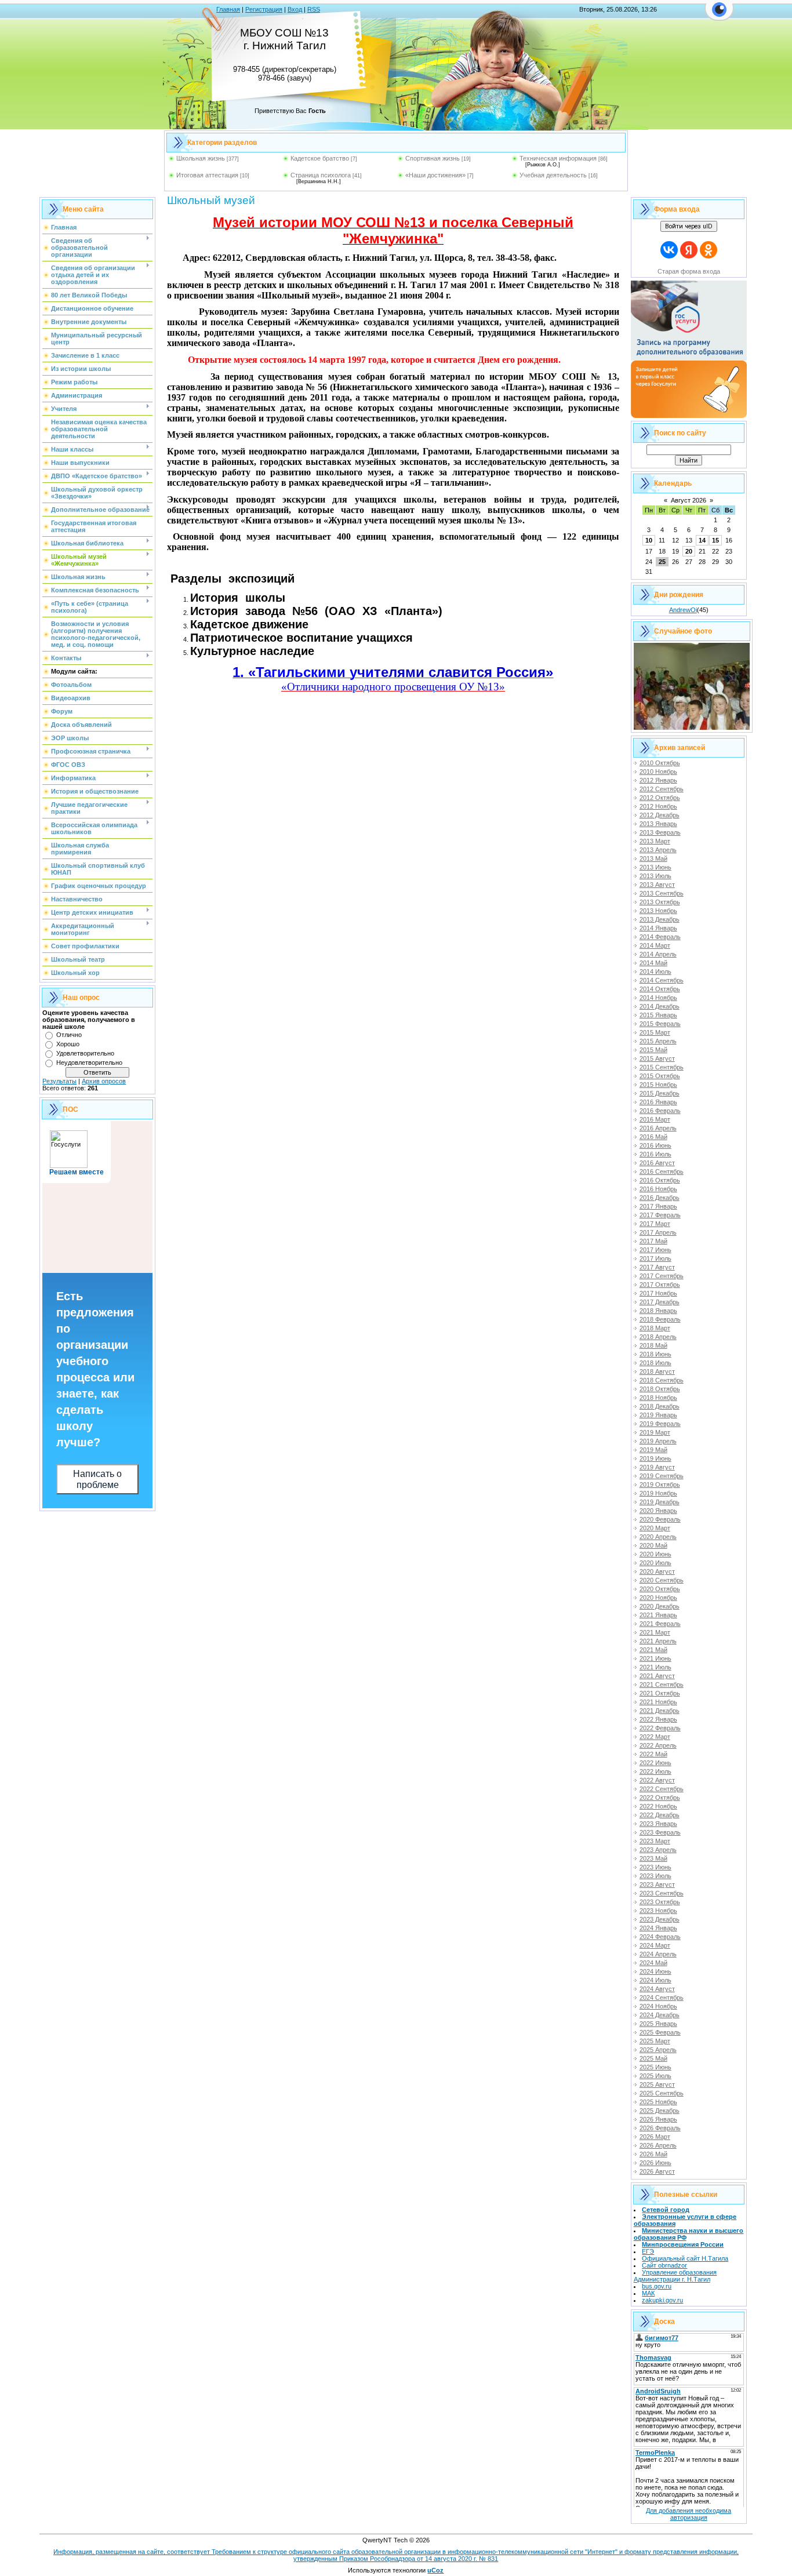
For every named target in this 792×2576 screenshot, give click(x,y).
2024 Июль (655, 1980)
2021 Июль (655, 1667)
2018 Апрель (658, 1337)
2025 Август (657, 2084)
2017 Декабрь (660, 1302)
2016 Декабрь (660, 1198)
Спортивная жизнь (433, 158)
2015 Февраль (660, 1024)
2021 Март (655, 1632)
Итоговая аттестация (207, 175)
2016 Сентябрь (662, 1171)
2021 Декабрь (660, 1711)
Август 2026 (689, 500)
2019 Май (653, 1450)
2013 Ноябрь (658, 911)
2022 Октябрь (660, 1798)
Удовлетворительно (85, 1053)
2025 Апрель (658, 2050)
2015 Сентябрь (662, 1067)
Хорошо (68, 1044)
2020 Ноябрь (658, 1598)
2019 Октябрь (660, 1485)
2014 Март (655, 945)
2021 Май (653, 1650)
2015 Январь (658, 1015)
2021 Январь (658, 1615)
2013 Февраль (660, 832)
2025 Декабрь (660, 2111)
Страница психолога (321, 175)
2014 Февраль (660, 937)
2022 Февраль (660, 1728)
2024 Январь (658, 1928)
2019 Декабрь (660, 1502)
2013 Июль (655, 876)
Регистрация (264, 9)
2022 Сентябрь (662, 1789)
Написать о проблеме (97, 1479)
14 (702, 540)
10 (649, 540)
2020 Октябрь (660, 1589)
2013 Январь (658, 824)
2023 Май (653, 1858)
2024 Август (657, 1989)
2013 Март (655, 841)
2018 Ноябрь (658, 1398)
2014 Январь (658, 928)
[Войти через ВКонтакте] (669, 250)
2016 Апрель (658, 1128)
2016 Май (653, 1137)
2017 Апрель (658, 1232)
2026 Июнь (655, 2163)
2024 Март (655, 1945)
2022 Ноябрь (658, 1806)
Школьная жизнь (201, 158)
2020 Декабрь (660, 1606)
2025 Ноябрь (658, 2102)
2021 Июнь (655, 1658)
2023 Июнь (655, 1867)
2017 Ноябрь (658, 1293)
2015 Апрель (658, 1041)
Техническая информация (558, 158)
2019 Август (657, 1467)
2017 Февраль (660, 1215)
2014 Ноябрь (658, 998)
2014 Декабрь (660, 1006)
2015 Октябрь (660, 1076)
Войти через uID (689, 226)
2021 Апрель (658, 1641)
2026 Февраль (660, 2128)
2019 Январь (658, 1415)
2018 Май (653, 1345)
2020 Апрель (658, 1537)
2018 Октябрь (660, 1389)
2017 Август (657, 1267)
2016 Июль (655, 1154)
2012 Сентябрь (662, 789)
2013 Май (653, 858)
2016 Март (655, 1119)
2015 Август (657, 1058)
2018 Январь (658, 1311)
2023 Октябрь (660, 1902)
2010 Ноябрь (658, 772)
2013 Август (657, 885)
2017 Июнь (655, 1250)
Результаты (59, 1081)
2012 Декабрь (660, 815)
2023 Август (657, 1884)
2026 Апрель (658, 2145)
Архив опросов (104, 1081)
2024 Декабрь (660, 2015)
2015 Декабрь (660, 1093)
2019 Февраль (660, 1424)
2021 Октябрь (660, 1693)
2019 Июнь (655, 1458)
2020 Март (655, 1528)
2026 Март (655, 2137)
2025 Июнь (655, 2067)
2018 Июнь (655, 1354)
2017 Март (655, 1224)
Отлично (69, 1035)
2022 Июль (655, 1771)
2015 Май (653, 1050)
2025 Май (653, 2058)
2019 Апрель (658, 1441)
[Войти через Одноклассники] (709, 250)
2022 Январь (658, 1719)
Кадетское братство (320, 158)
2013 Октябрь (660, 902)
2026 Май (653, 2154)
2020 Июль (655, 1563)
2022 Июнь (655, 1763)
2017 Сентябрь (662, 1276)
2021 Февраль (660, 1624)
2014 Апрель (658, 954)
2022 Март (655, 1737)
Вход (295, 9)
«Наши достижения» (435, 175)
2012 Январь (658, 780)
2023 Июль (655, 1876)
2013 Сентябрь (662, 893)
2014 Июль (655, 972)
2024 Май (653, 1963)
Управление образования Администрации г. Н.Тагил (675, 2276)
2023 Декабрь (660, 1919)
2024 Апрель (658, 1954)
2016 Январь (658, 1102)
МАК (648, 2293)
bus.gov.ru (657, 2286)
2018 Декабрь (660, 1406)
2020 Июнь (655, 1554)
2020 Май (653, 1545)
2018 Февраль (660, 1319)
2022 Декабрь (660, 1815)
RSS (314, 9)
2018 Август (657, 1371)
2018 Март (655, 1328)
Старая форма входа (689, 271)
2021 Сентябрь (662, 1684)
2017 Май (653, 1241)
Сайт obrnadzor (664, 2265)
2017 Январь (658, 1206)
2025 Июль (655, 2076)
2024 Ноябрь (658, 2006)
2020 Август (657, 1571)
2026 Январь (658, 2119)
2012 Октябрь (660, 798)
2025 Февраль (660, 2032)
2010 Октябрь (660, 763)
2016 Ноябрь (658, 1189)
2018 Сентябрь (662, 1380)
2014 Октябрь (660, 989)
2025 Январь (658, 2024)
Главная (228, 9)
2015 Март (655, 1032)
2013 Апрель (658, 850)
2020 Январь (658, 1511)
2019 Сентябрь (662, 1476)
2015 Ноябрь (658, 1085)
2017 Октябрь (660, 1285)
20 (689, 551)
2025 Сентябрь (662, 2093)
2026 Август (657, 2171)
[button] (719, 16)
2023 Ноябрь (658, 1911)
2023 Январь (658, 1824)
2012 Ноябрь (658, 806)
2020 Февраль (660, 1519)
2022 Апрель (658, 1745)
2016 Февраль (660, 1111)
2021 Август (657, 1676)
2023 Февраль (660, 1832)
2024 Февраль (660, 1937)
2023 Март (655, 1841)
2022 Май (653, 1754)
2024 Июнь (655, 1971)
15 (715, 540)
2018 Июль (655, 1363)
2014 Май (653, 963)
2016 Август (657, 1163)
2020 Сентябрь (662, 1580)
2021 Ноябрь (658, 1702)
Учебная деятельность (553, 175)
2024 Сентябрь (662, 1998)
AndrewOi (683, 610)
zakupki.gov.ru (662, 2300)
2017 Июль (655, 1258)
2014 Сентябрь (662, 980)
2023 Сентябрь (662, 1893)
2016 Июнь (655, 1145)
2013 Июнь (655, 867)
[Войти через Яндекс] (689, 250)
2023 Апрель (658, 1850)
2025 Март (655, 2041)
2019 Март (655, 1432)
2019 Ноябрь (658, 1493)
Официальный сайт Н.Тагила (685, 2258)
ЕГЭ (648, 2251)
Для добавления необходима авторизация (689, 2514)
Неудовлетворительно (89, 1063)
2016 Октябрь (660, 1180)
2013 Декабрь (660, 919)
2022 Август (657, 1780)
